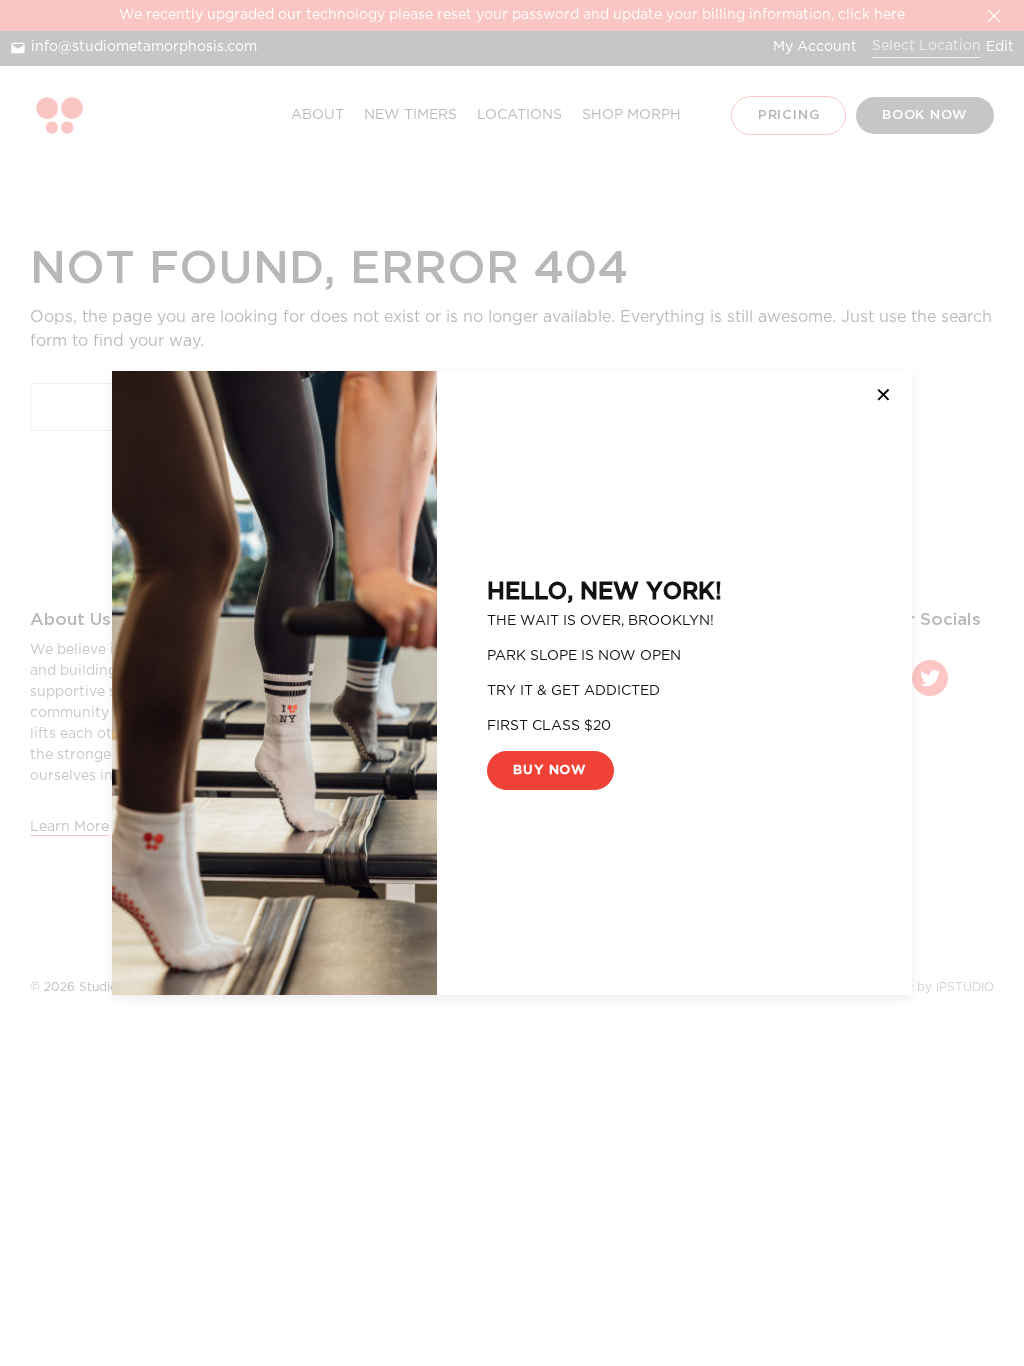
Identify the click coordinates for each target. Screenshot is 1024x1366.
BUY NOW (549, 770)
